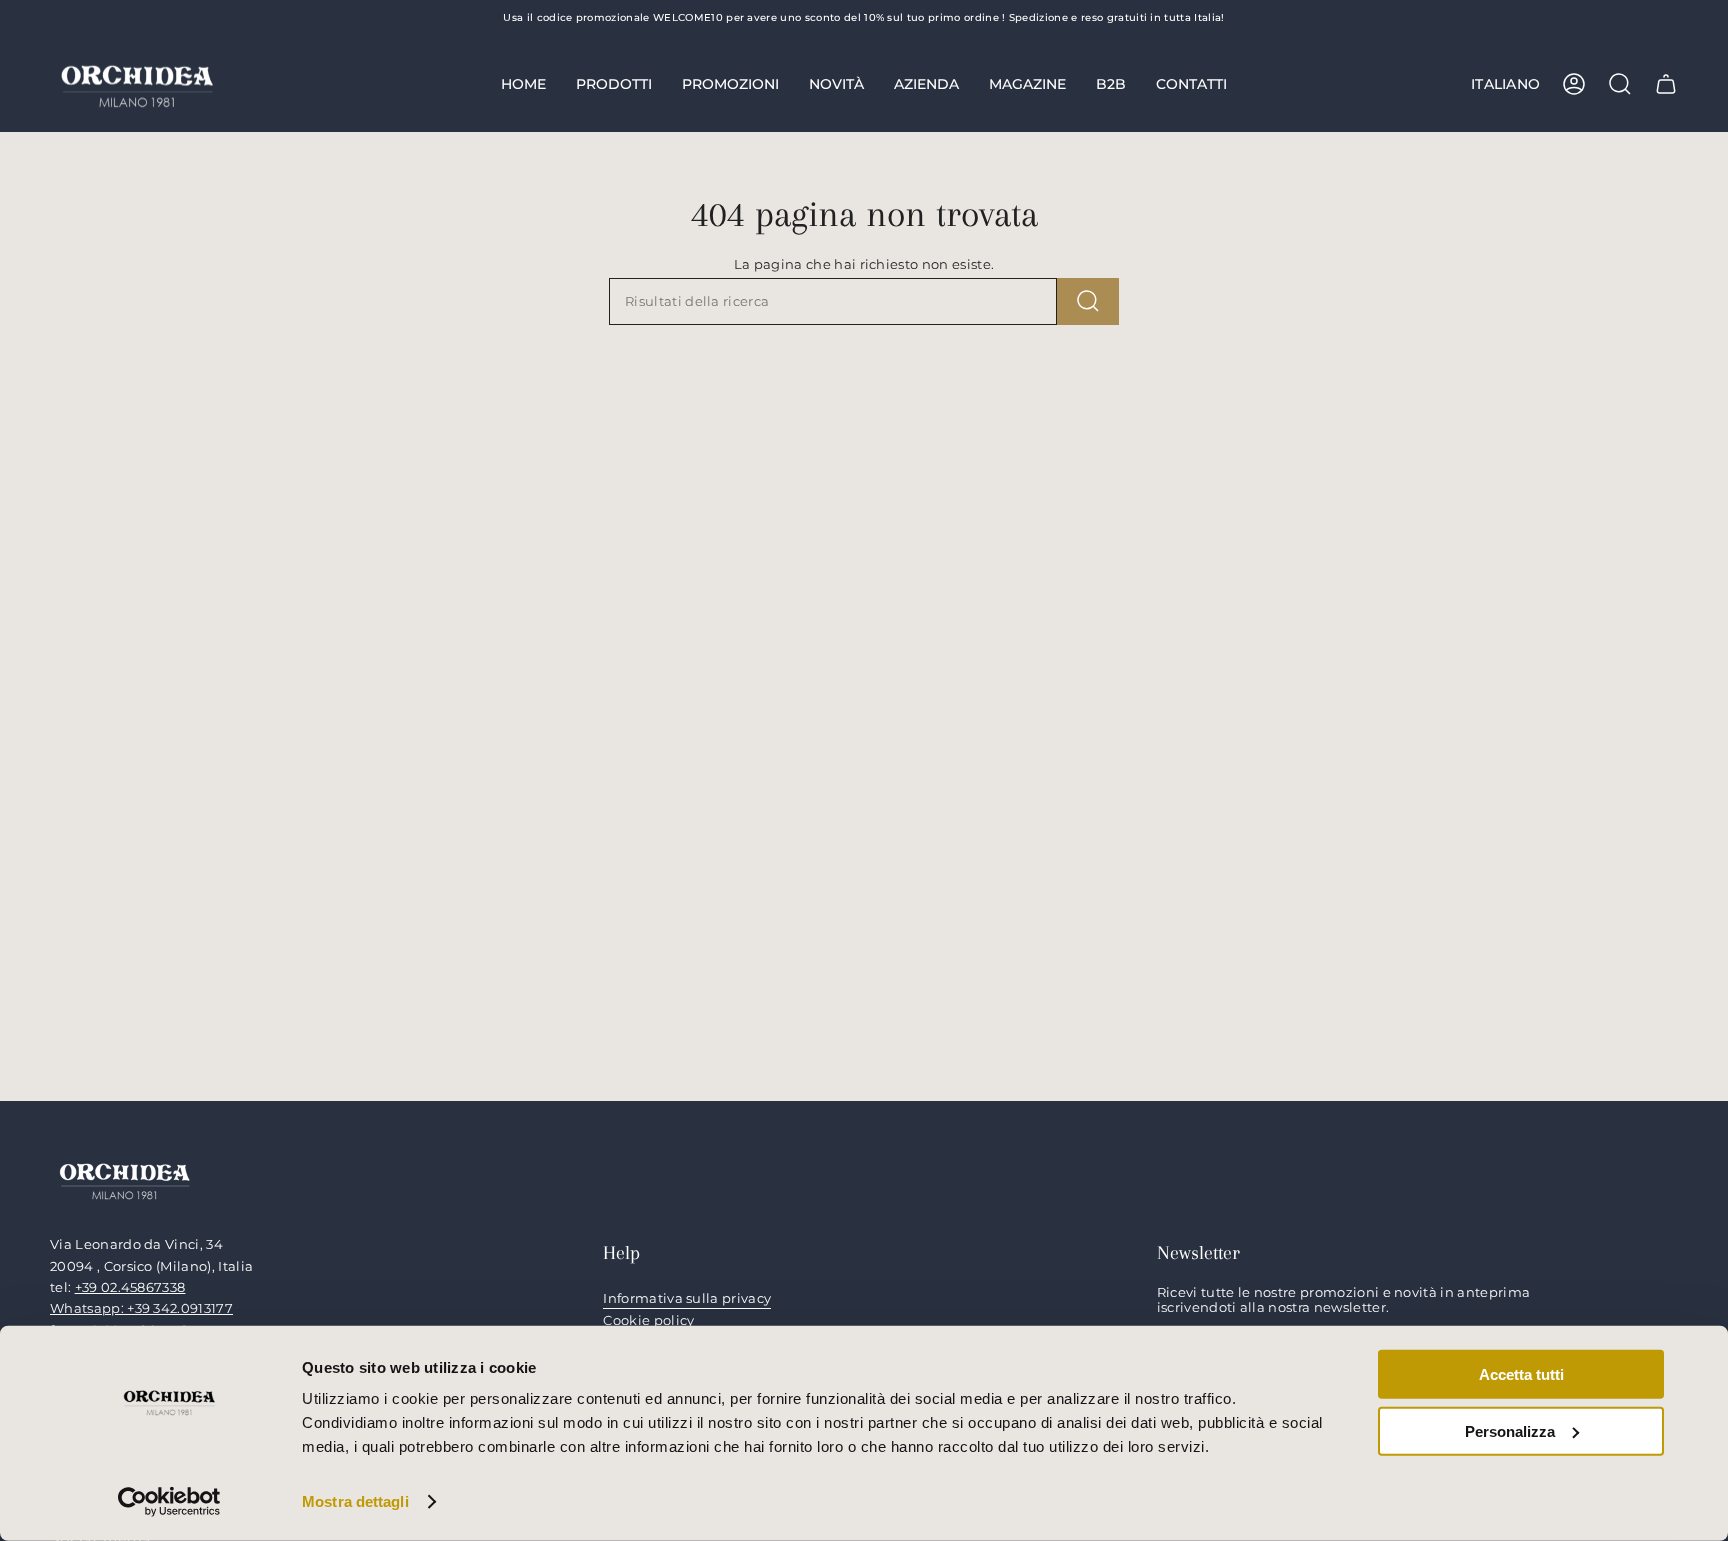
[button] (614, 84)
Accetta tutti (1521, 1374)
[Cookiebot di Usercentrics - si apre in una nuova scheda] (169, 1502)
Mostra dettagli (355, 1501)
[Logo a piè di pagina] (125, 1179)
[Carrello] (1666, 84)
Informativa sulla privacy (687, 1298)
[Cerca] (1088, 301)
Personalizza (1510, 1430)
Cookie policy (648, 1320)
